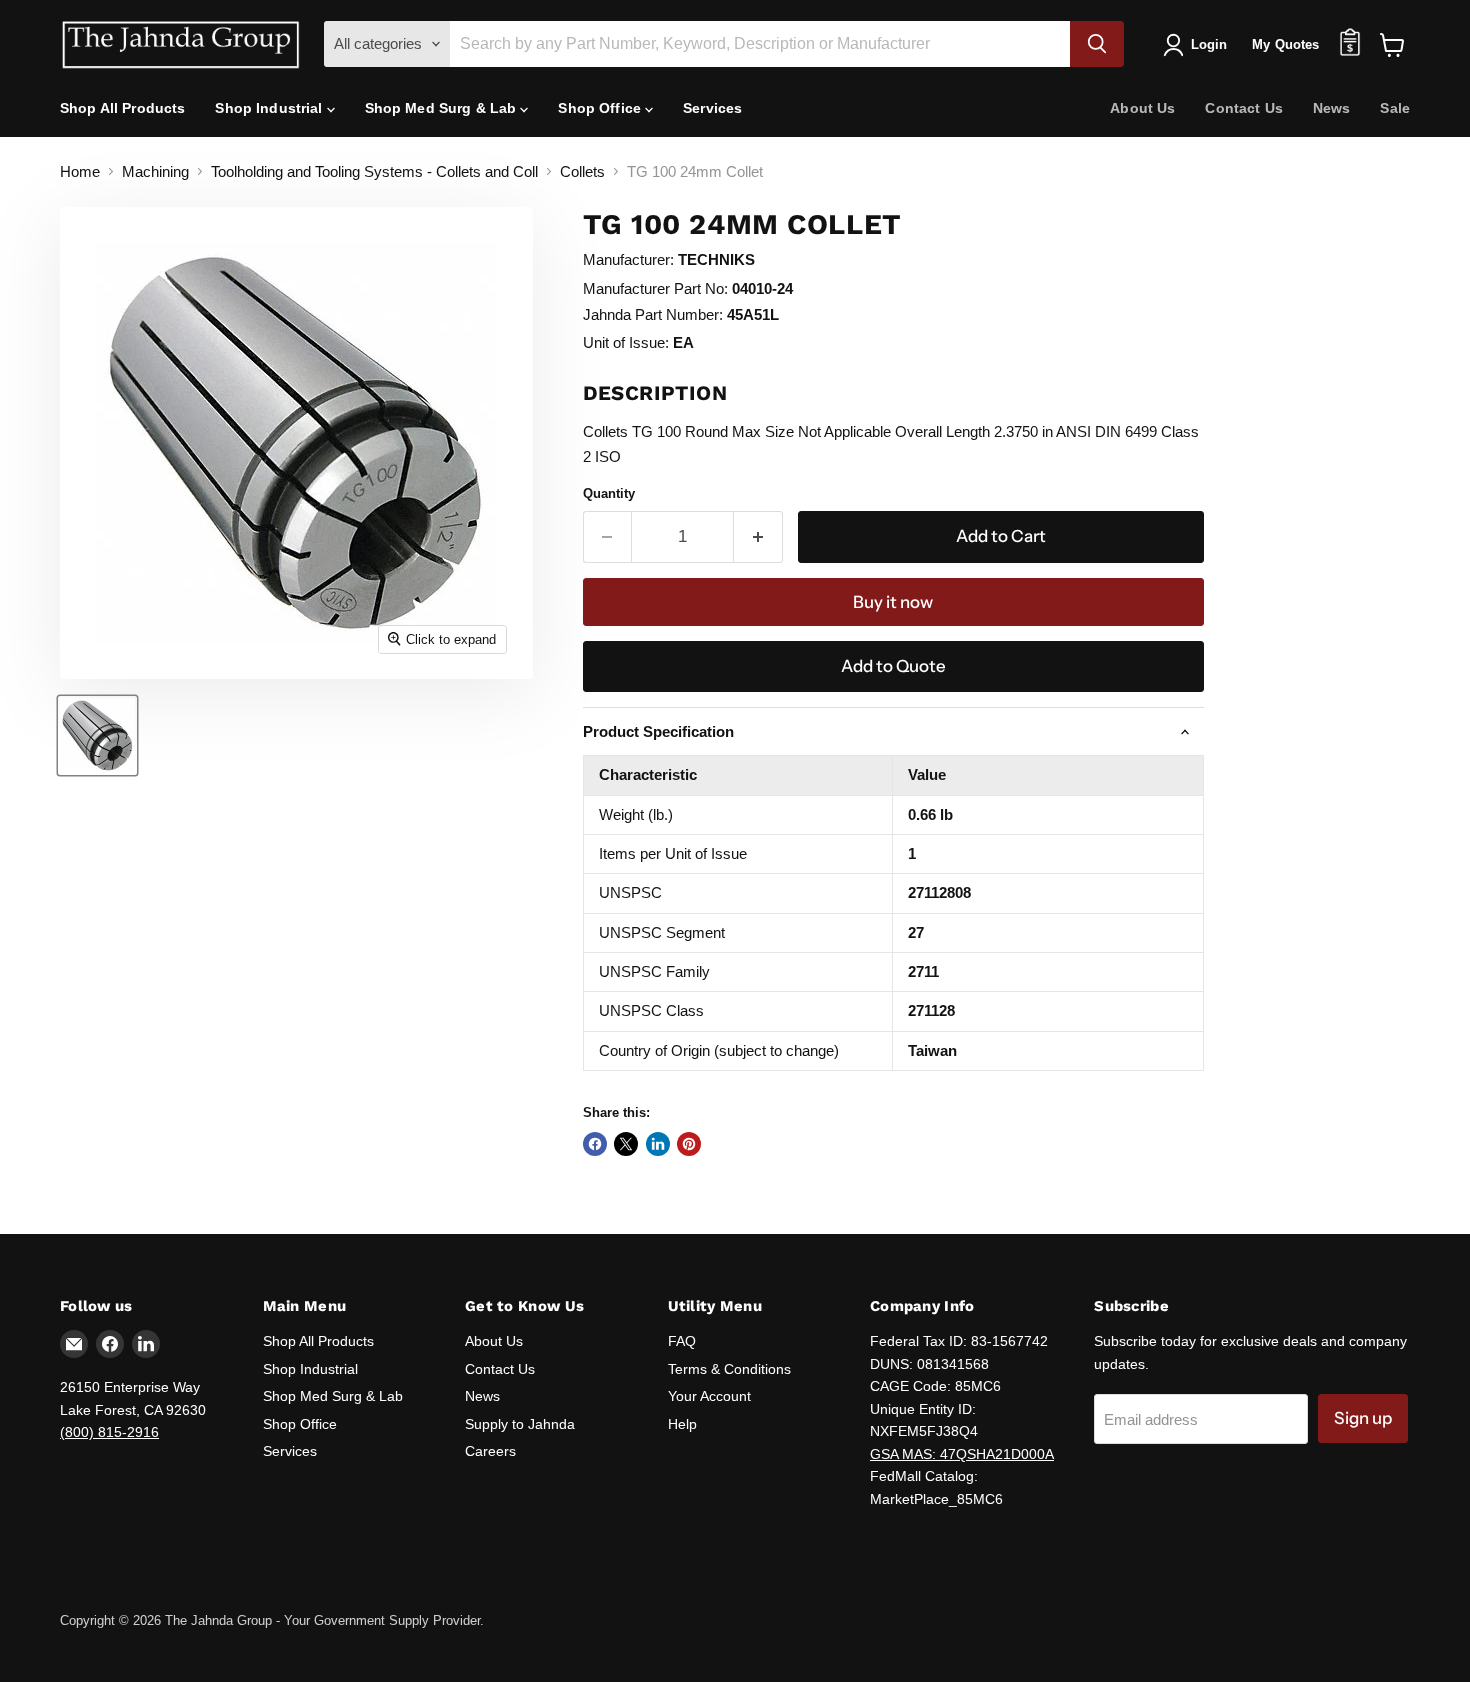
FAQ (682, 1341)
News (1332, 108)
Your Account (709, 1396)
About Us (1142, 108)
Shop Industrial (270, 108)
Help (682, 1424)
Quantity (609, 493)
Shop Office (601, 108)
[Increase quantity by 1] (758, 536)
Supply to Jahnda (520, 1424)
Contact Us (1243, 108)
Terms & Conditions (729, 1369)
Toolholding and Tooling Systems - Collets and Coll (374, 171)
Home (80, 171)
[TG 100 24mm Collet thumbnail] (97, 735)
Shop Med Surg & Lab (443, 108)
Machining (155, 171)
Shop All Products (122, 108)
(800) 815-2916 (109, 1432)
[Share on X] (626, 1144)
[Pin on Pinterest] (689, 1144)
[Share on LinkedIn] (658, 1144)
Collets (582, 171)
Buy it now (893, 602)
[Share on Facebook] (595, 1144)
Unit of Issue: (626, 342)
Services (712, 108)
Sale (1395, 108)
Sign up (1363, 1418)
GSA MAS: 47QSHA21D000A (962, 1454)
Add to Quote (893, 666)
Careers (490, 1451)
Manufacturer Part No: (655, 288)
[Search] (1097, 44)
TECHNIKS (716, 259)
